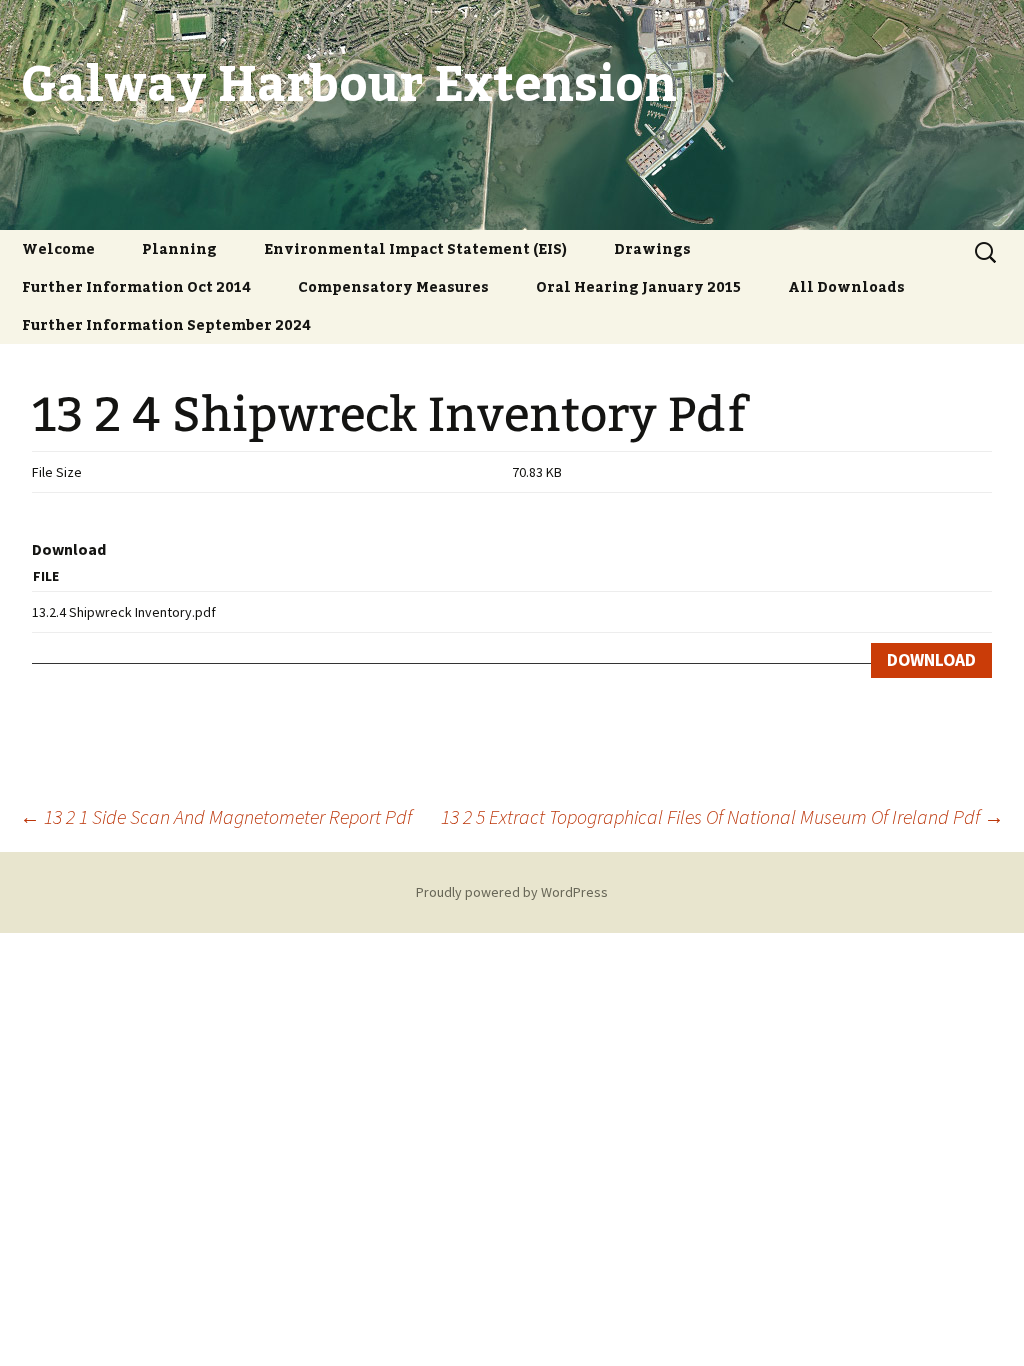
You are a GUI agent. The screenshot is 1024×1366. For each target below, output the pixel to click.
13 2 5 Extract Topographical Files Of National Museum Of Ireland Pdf (722, 816)
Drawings (652, 248)
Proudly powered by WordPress (512, 892)
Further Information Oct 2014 (136, 286)
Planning (179, 248)
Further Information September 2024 (166, 324)
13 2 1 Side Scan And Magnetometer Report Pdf (216, 816)
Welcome (58, 248)
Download (931, 660)
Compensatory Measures (393, 286)
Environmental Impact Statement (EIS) (415, 248)
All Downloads (846, 286)
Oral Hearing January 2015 (638, 286)
